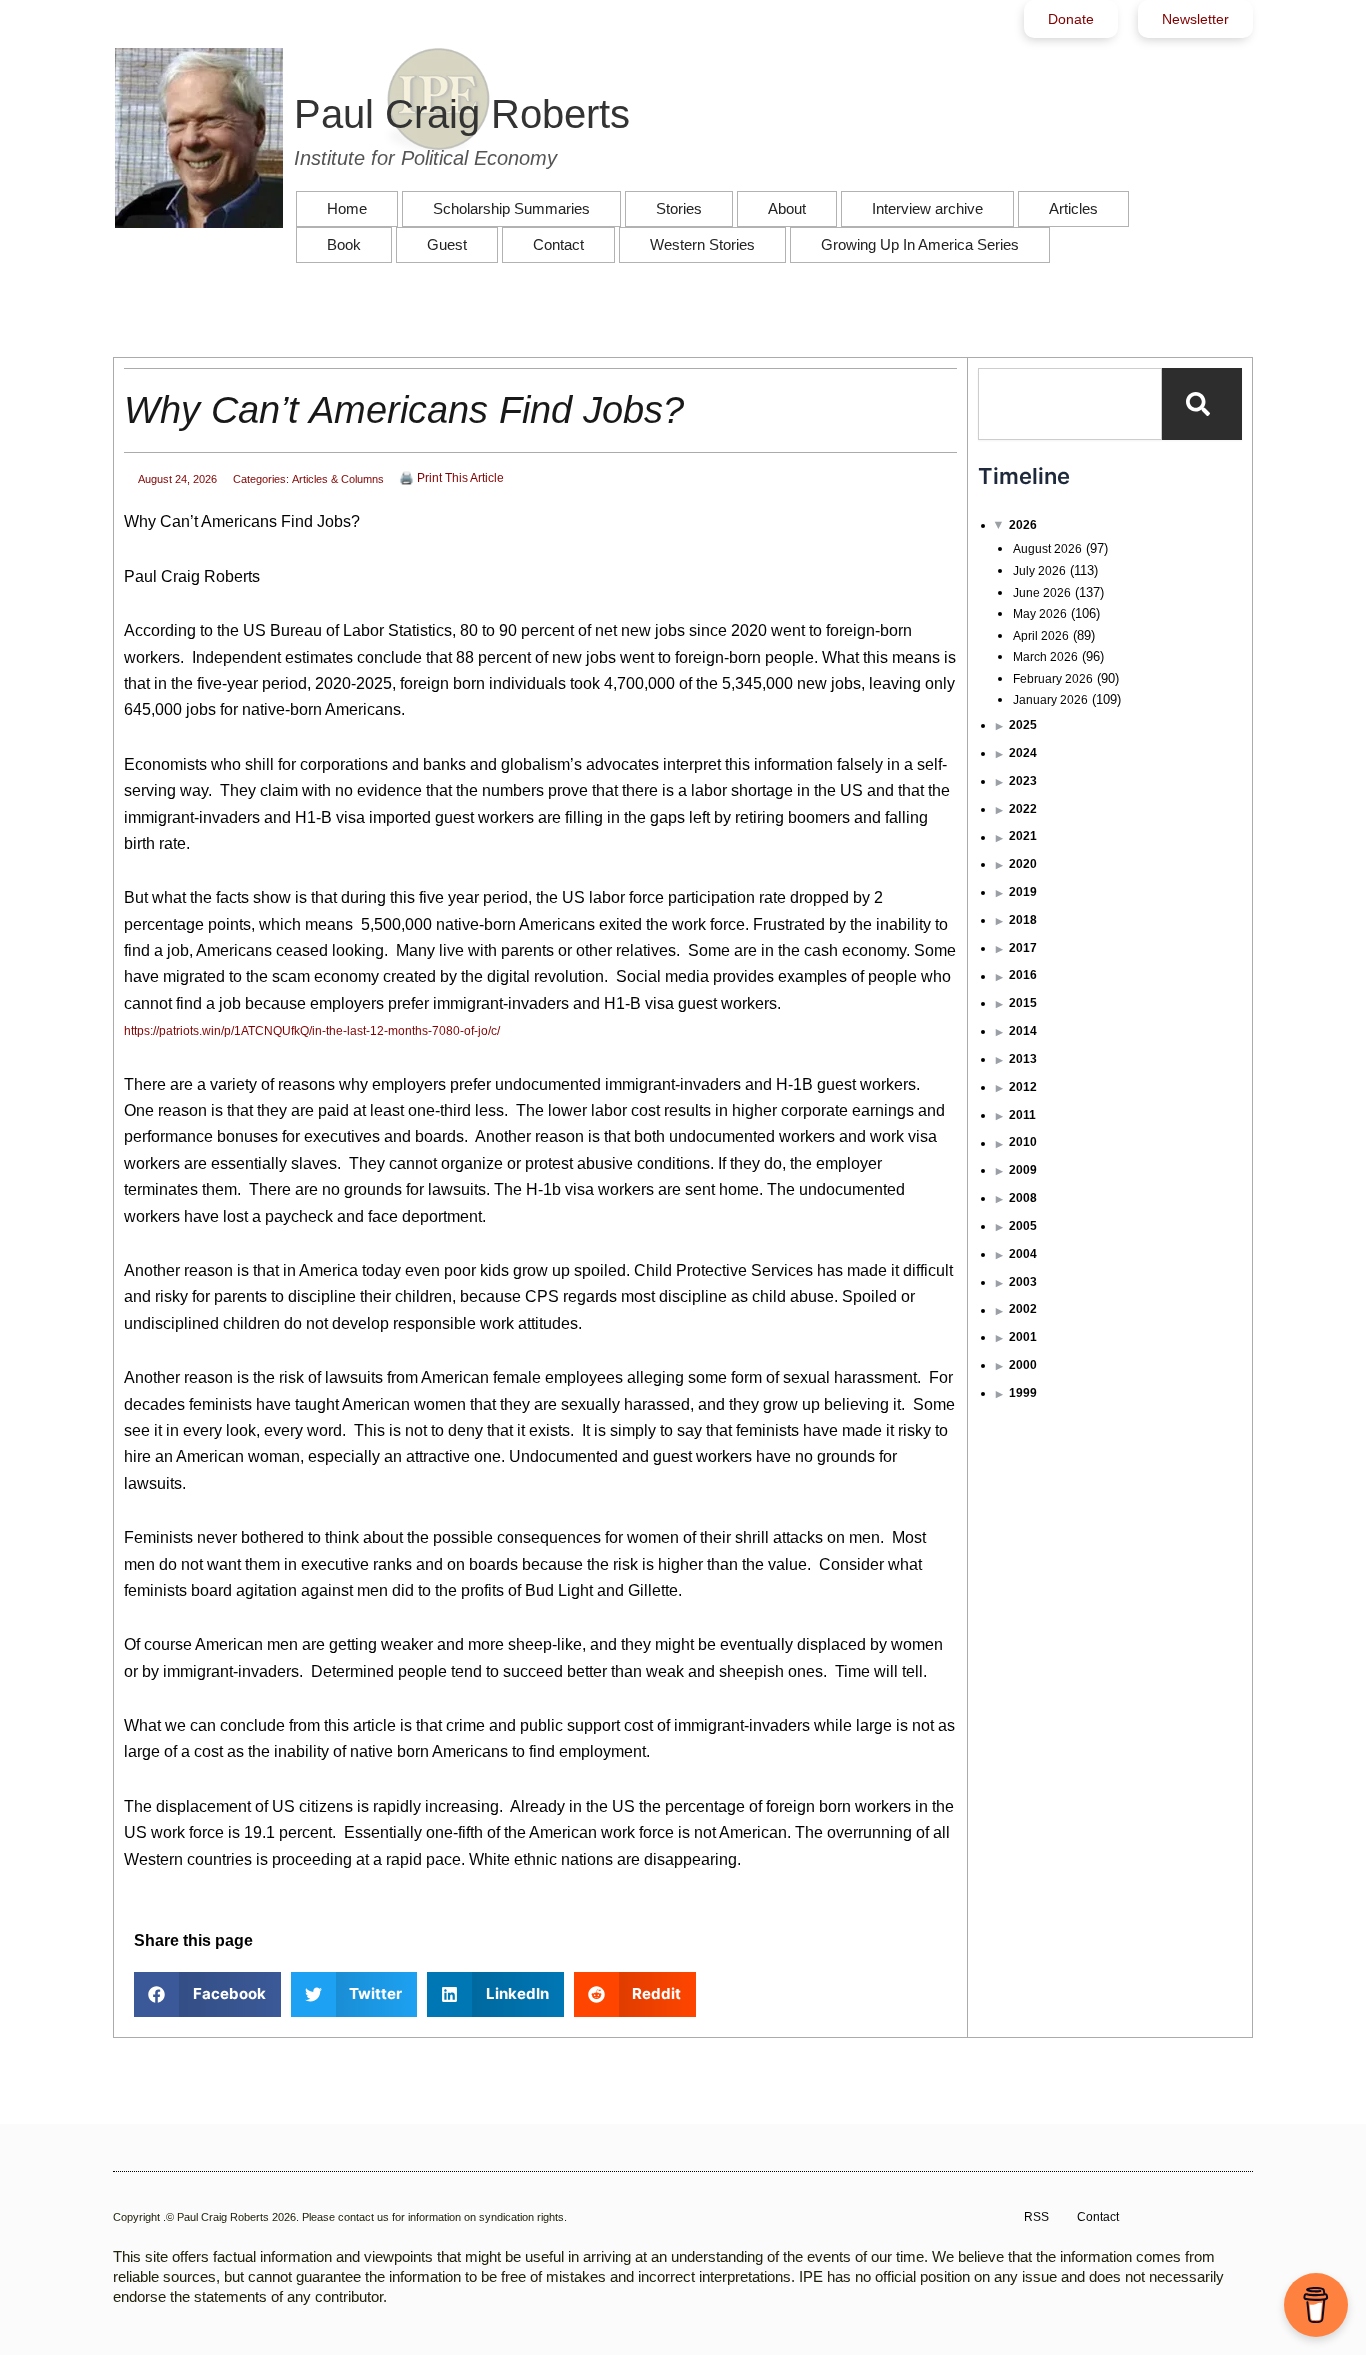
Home (347, 208)
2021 (1023, 836)
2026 (1023, 525)
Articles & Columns (338, 479)
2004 (1023, 1254)
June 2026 (1042, 593)
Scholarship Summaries (511, 208)
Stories (679, 208)
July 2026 (1039, 571)
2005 (1023, 1226)
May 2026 (1040, 614)
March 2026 (1045, 657)
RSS (1036, 2217)
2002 (1023, 1309)
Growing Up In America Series (920, 244)
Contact (558, 244)
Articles (1073, 208)
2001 (1023, 1337)
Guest (447, 244)
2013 (1023, 1059)
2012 (1023, 1087)
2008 (1023, 1198)
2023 (1023, 781)
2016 (1023, 975)
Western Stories (702, 244)
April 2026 (1041, 636)
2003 (1023, 1282)
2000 (1023, 1365)
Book (344, 244)
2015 (1023, 1003)
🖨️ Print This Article (451, 478)
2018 (1023, 920)
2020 (1023, 864)
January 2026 (1050, 700)
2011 (1022, 1115)
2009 (1023, 1170)
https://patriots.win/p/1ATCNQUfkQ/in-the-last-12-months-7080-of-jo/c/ (312, 1031)
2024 (1023, 753)
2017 (1023, 948)
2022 (1023, 809)
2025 (1023, 725)
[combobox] (1070, 404)
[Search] (1202, 404)
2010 (1023, 1142)
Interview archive (927, 208)
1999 (1023, 1393)
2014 (1023, 1031)
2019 (1023, 892)
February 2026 (1053, 679)
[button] (207, 1994)
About (787, 208)
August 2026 (1047, 549)
